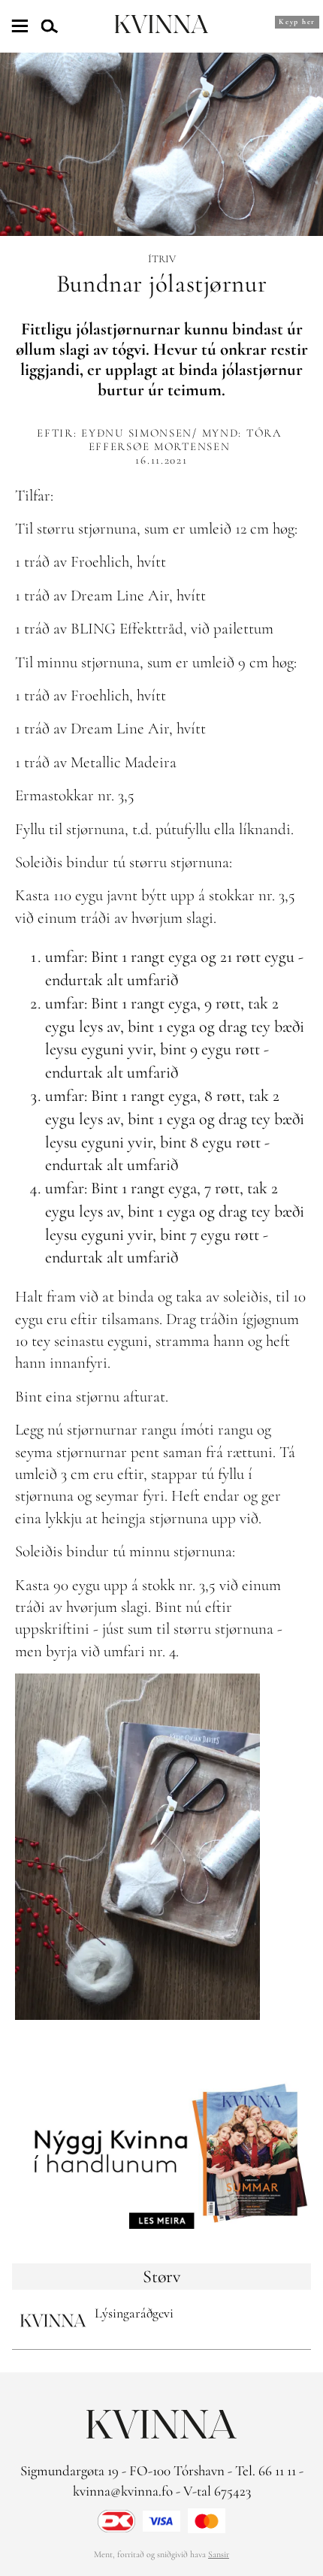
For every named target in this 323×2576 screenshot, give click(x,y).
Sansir (219, 2554)
